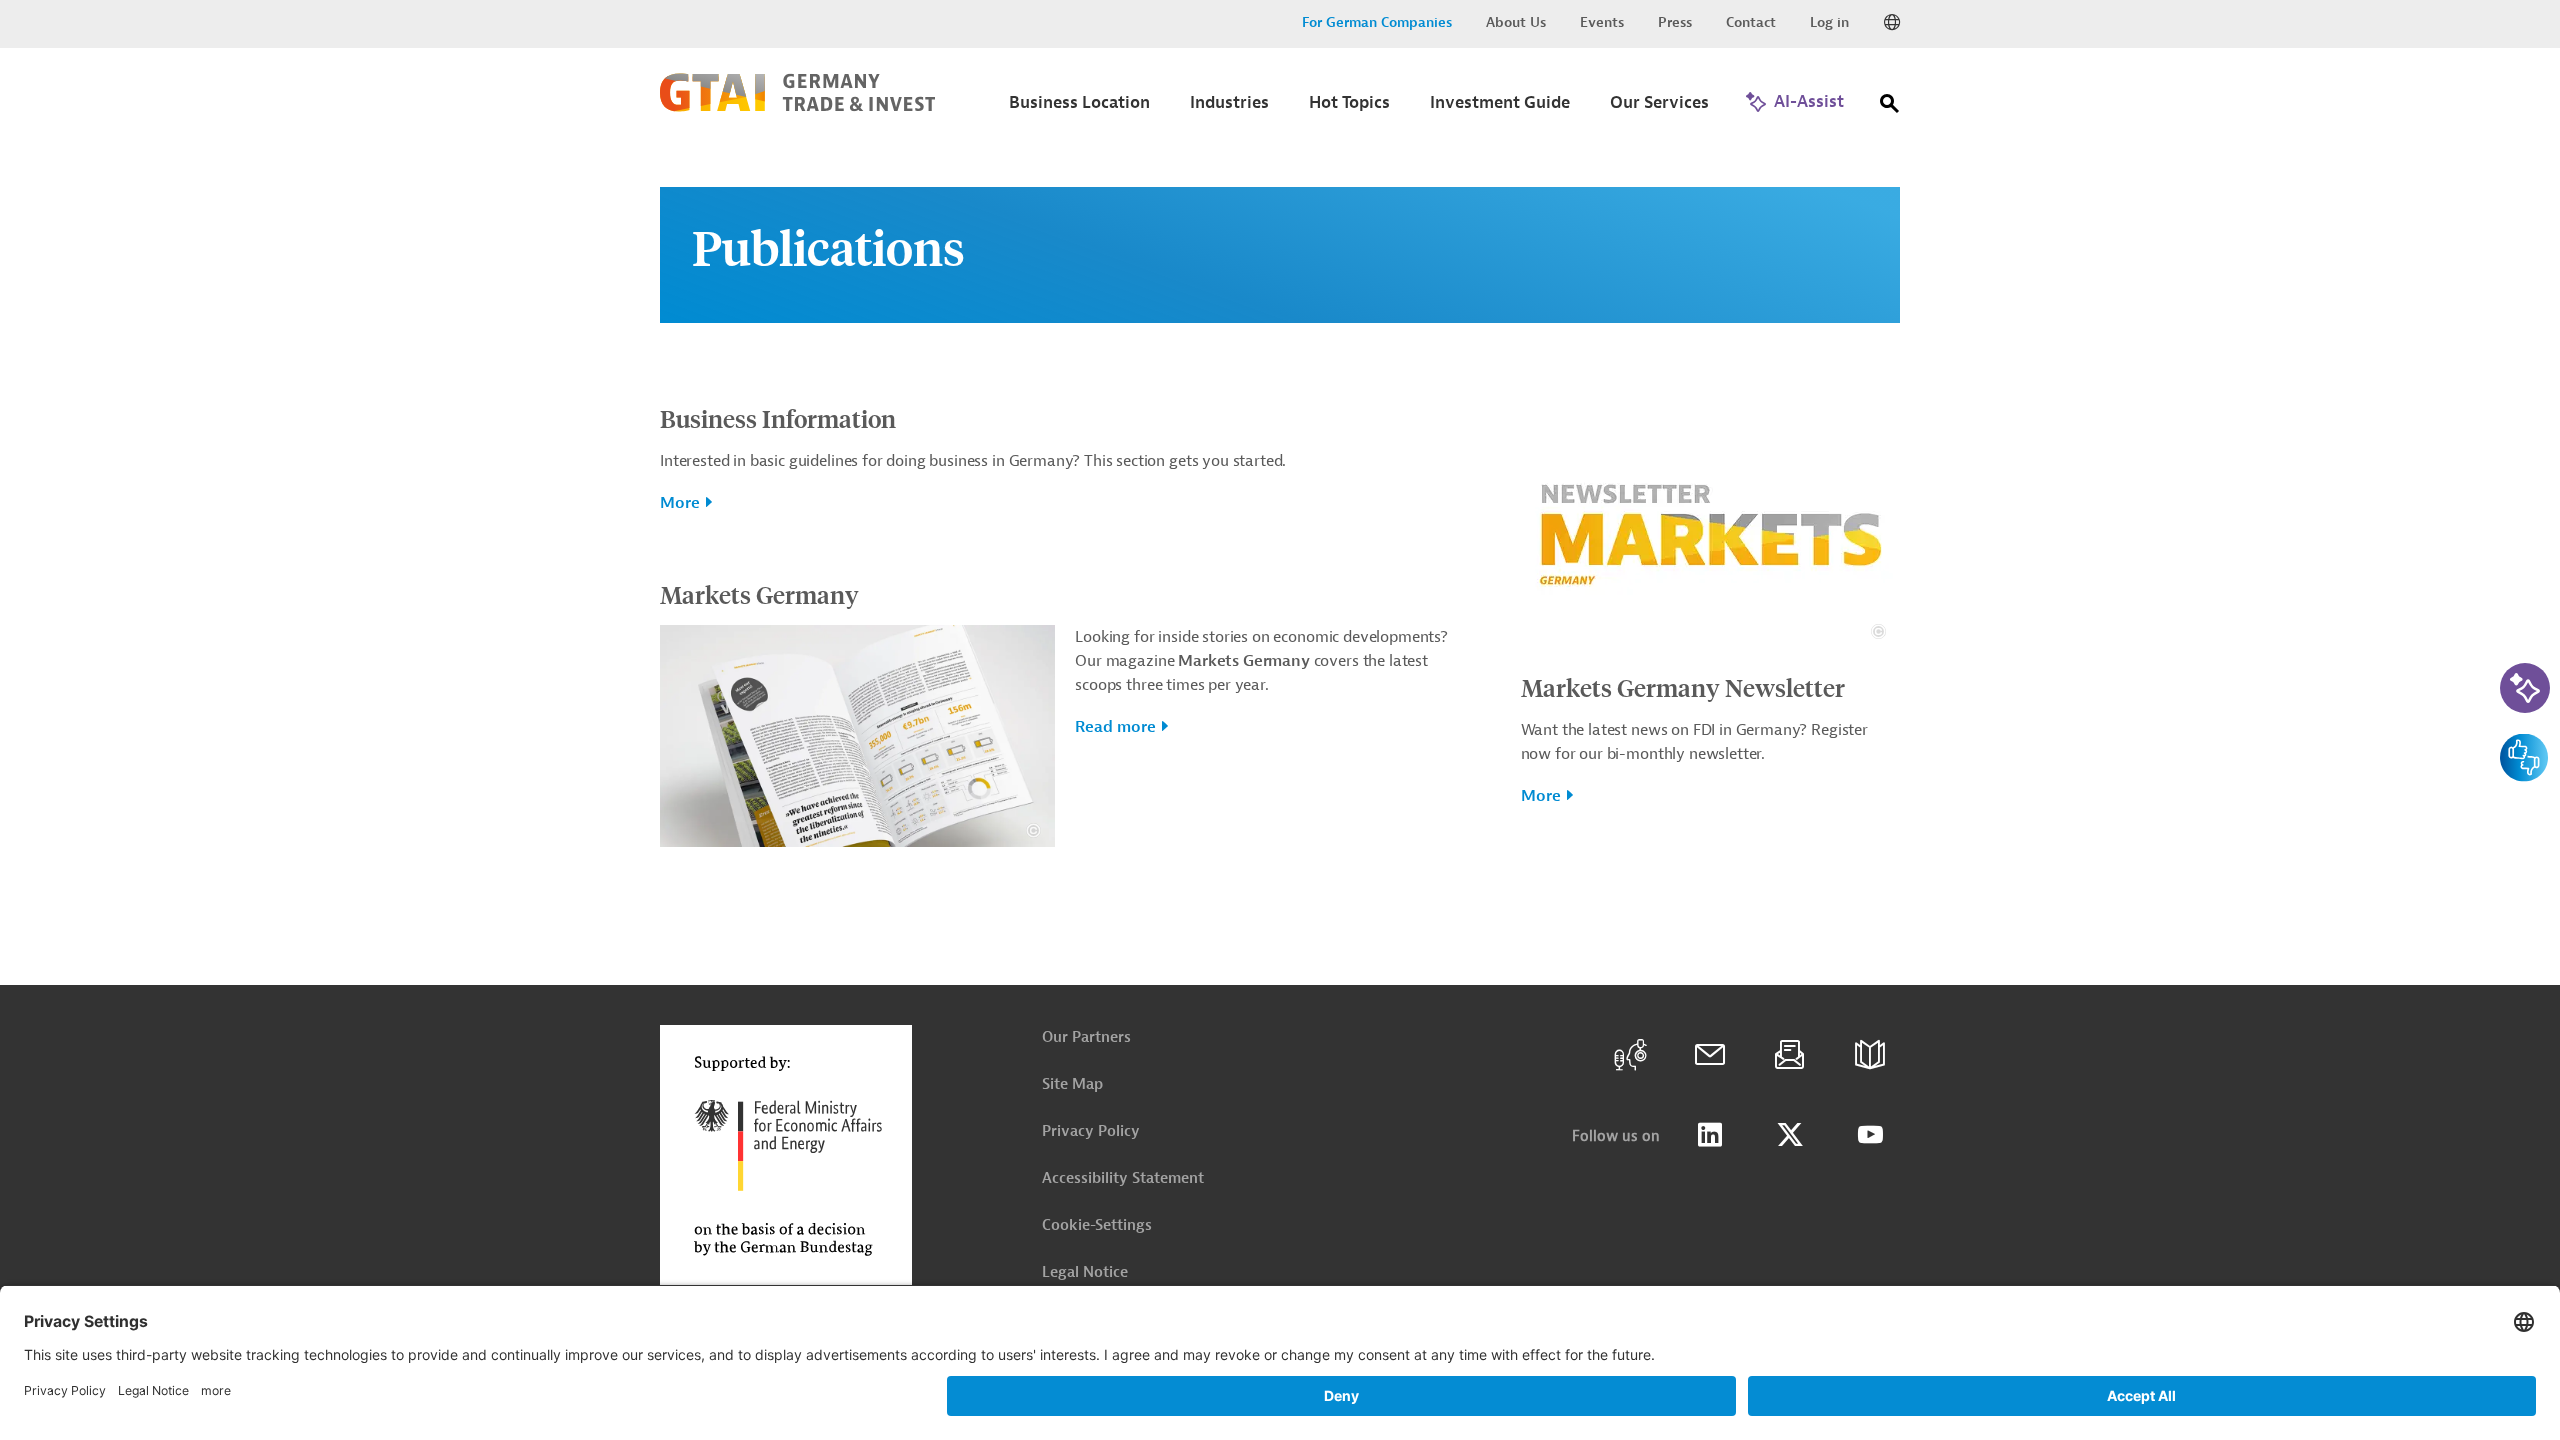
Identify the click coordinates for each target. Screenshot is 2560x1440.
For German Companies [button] (1377, 22)
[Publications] (1870, 1055)
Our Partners (1086, 1037)
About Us (1516, 22)
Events (1602, 22)
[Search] (1890, 107)
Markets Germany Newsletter (1683, 687)
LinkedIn (1710, 1135)
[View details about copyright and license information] (1033, 830)
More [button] (680, 503)
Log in (1829, 22)
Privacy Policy (1091, 1131)
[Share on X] (1790, 1135)
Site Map (1072, 1084)
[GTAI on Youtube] (1870, 1135)
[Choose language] (1892, 23)
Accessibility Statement (1123, 1178)
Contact (1751, 22)
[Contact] (1710, 1055)
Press (1675, 22)
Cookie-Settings (1097, 1225)
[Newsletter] (1790, 1055)
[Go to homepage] (797, 107)
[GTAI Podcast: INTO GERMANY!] (1630, 1055)
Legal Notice (1085, 1272)
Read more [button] (1115, 727)
